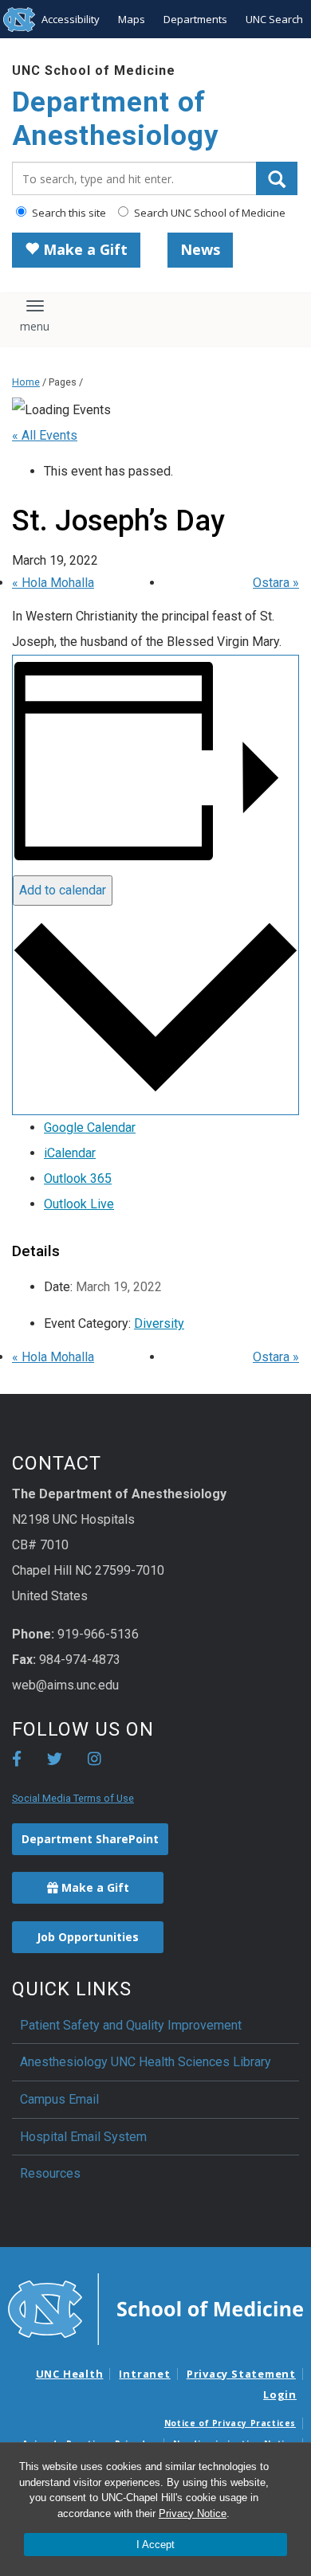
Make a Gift (83, 249)
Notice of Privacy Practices (230, 2423)
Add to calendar (63, 890)
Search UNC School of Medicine (209, 213)
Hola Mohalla (53, 583)
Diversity (159, 1323)
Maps (132, 19)
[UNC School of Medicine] (155, 2308)
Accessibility (71, 19)
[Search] (277, 178)
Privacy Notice (193, 2513)
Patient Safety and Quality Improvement (131, 2025)
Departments (195, 19)
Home (26, 382)
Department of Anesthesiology (116, 119)
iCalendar (70, 1153)
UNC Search (274, 19)
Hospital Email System (83, 2137)
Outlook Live (79, 1204)
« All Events (45, 435)
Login (280, 2394)
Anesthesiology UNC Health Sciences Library (146, 2062)
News (200, 249)
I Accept (155, 2545)
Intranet (144, 2374)
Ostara (276, 583)
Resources (50, 2173)
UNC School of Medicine (94, 70)
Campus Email (59, 2099)
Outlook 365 (78, 1178)
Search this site (68, 213)
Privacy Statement (241, 2374)
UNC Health (70, 2374)
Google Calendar (90, 1127)
